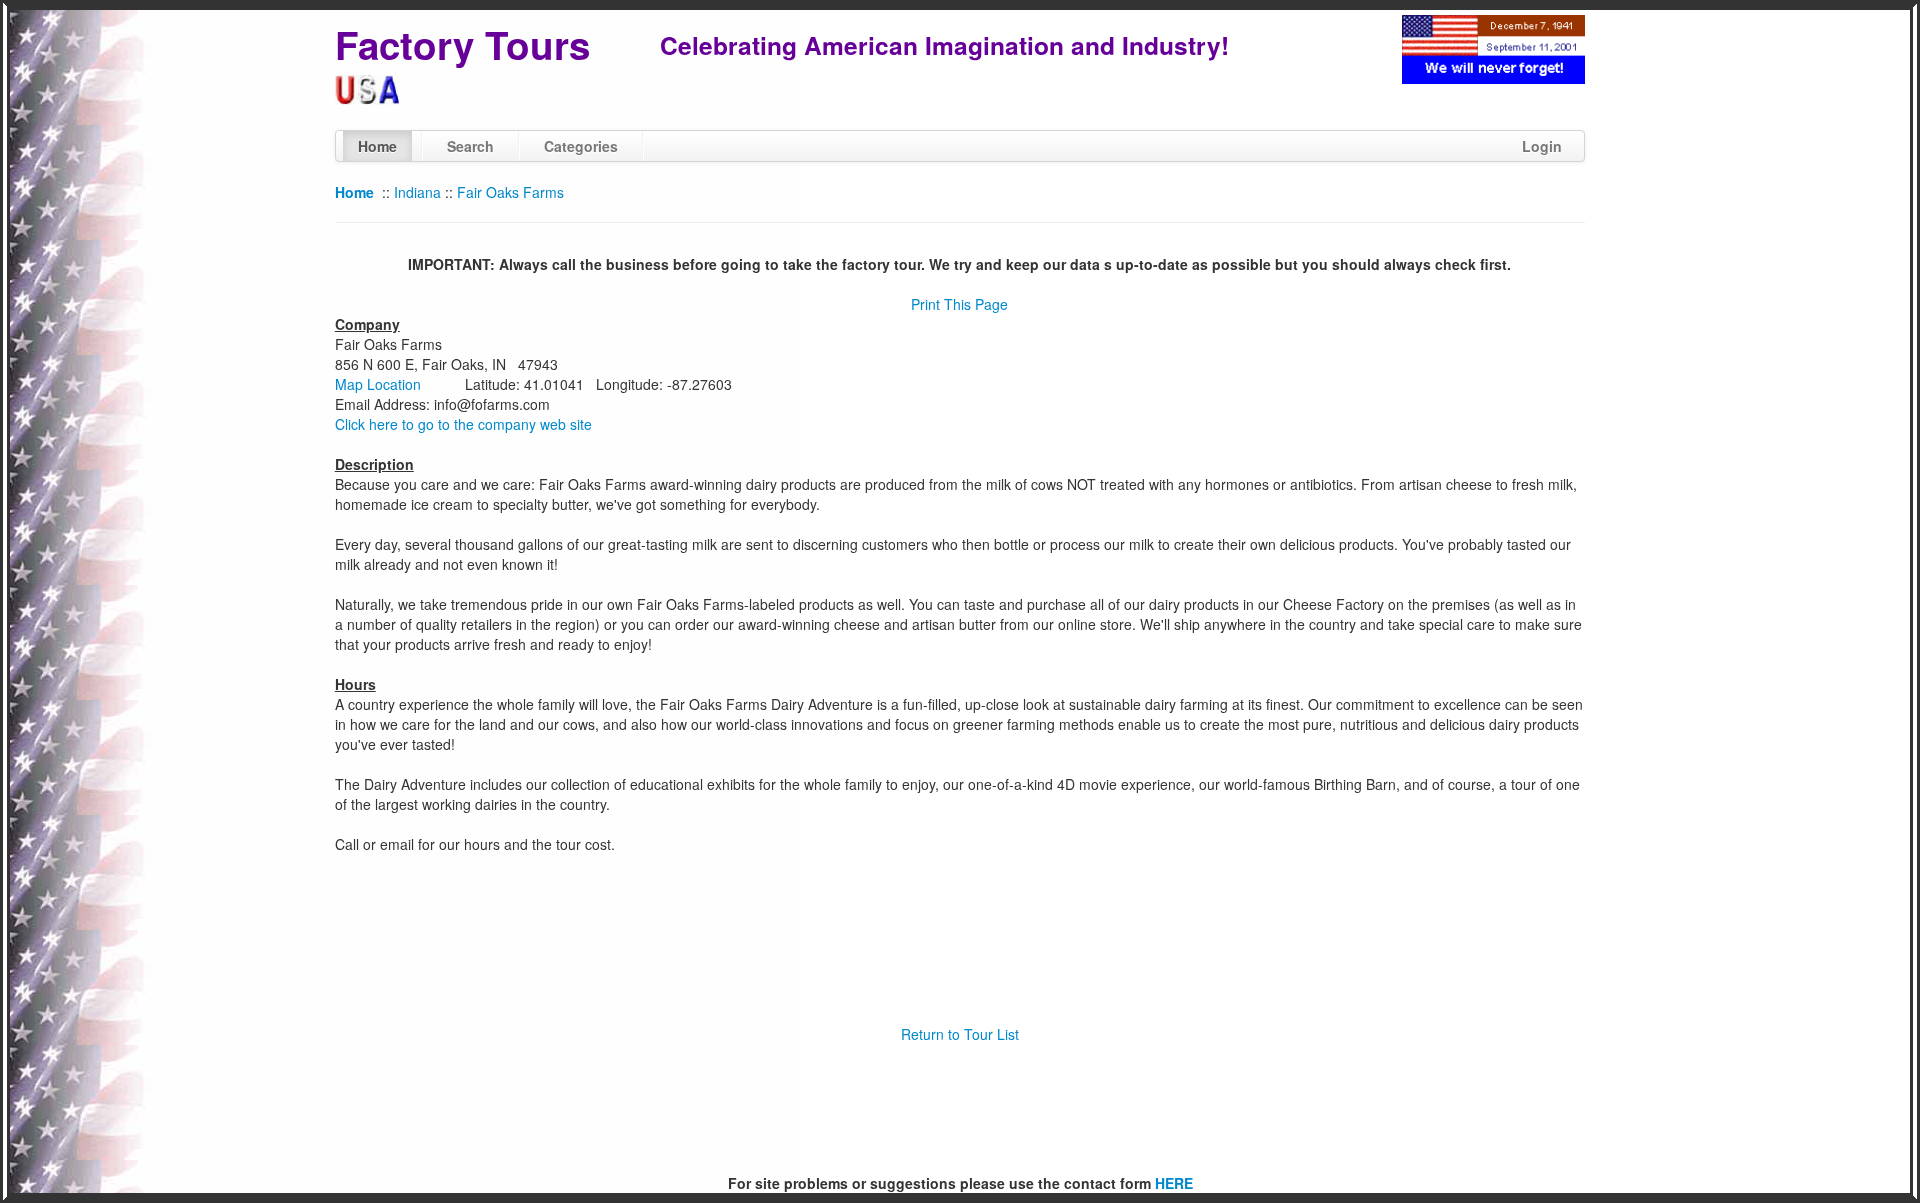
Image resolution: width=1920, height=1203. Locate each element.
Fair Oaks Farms (510, 192)
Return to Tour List (960, 1034)
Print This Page (959, 304)
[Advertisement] (960, 1109)
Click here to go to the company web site (463, 424)
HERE (1174, 1183)
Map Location (378, 384)
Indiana (417, 192)
